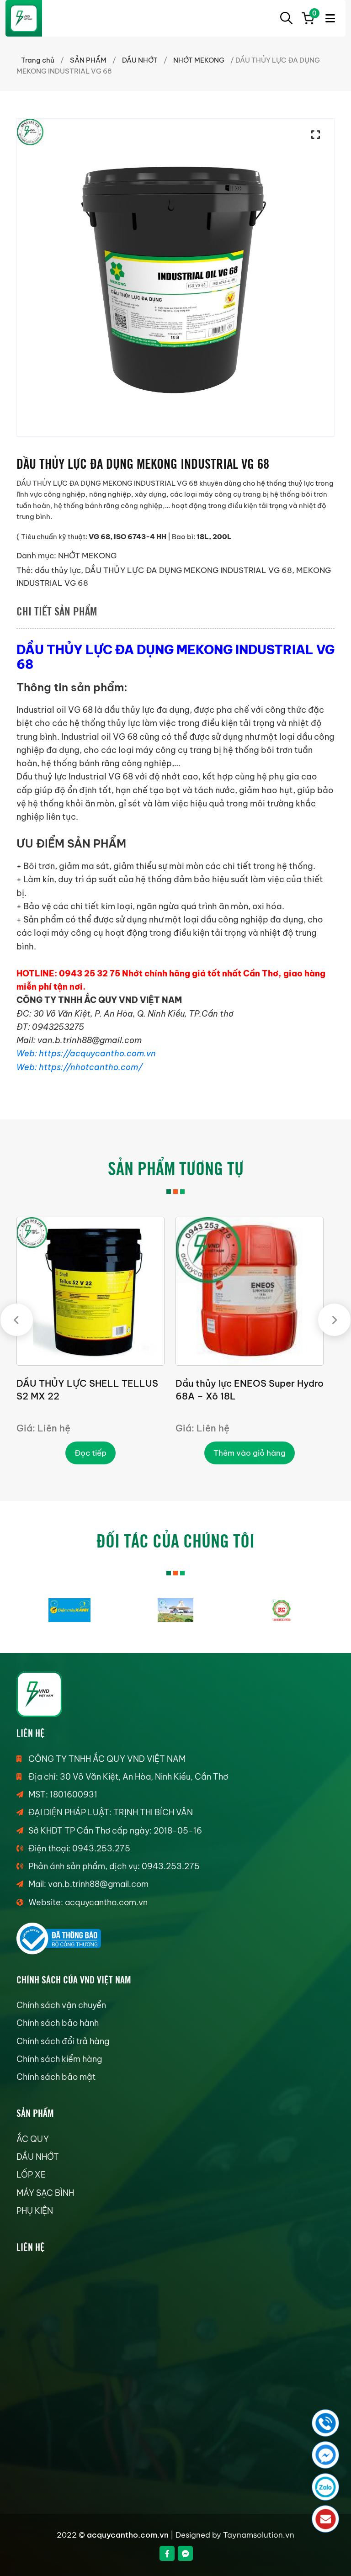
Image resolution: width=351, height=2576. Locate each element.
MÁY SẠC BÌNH (45, 2193)
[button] (318, 135)
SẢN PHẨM (88, 60)
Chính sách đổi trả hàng (63, 2041)
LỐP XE (31, 2175)
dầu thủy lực (58, 570)
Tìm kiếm (286, 18)
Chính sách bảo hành (58, 2023)
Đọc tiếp (90, 1453)
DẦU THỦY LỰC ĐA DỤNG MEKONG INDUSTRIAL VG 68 (189, 570)
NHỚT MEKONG (199, 60)
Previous (17, 1320)
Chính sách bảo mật (56, 2077)
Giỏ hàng (313, 15)
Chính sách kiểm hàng (59, 2059)
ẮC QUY (33, 2139)
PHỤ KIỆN (35, 2211)
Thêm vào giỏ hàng (250, 1453)
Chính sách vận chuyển (61, 2005)
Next (334, 1320)
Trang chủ (38, 60)
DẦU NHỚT (140, 60)
